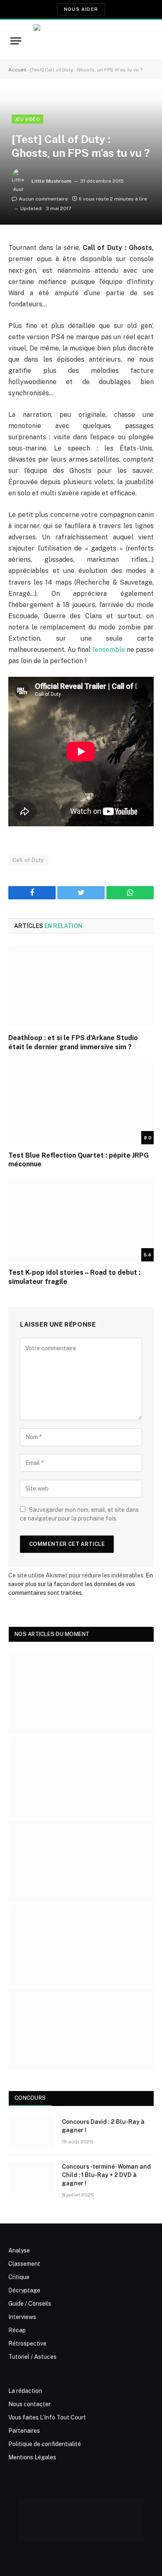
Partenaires (24, 2431)
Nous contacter (29, 2404)
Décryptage (24, 2290)
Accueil (17, 70)
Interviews (22, 2317)
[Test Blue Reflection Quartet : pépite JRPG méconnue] (81, 1103)
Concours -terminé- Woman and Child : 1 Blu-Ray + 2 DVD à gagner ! (106, 2175)
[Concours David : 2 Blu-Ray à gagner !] (32, 2133)
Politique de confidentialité (45, 2444)
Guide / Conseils (30, 2304)
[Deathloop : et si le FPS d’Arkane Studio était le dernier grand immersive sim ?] (81, 986)
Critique (19, 2277)
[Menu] (16, 41)
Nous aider (81, 9)
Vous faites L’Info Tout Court (47, 2417)
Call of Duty (28, 860)
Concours (30, 2098)
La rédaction (25, 2391)
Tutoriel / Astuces (32, 2357)
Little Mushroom (52, 181)
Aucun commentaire (43, 199)
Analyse (19, 2250)
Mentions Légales (32, 2457)
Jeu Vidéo (27, 119)
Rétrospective (27, 2343)
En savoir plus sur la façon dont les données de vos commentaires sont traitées (81, 1584)
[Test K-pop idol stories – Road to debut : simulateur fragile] (81, 1221)
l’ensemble (109, 650)
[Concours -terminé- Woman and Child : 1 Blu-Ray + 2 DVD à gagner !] (32, 2177)
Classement (24, 2264)
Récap (17, 2330)
